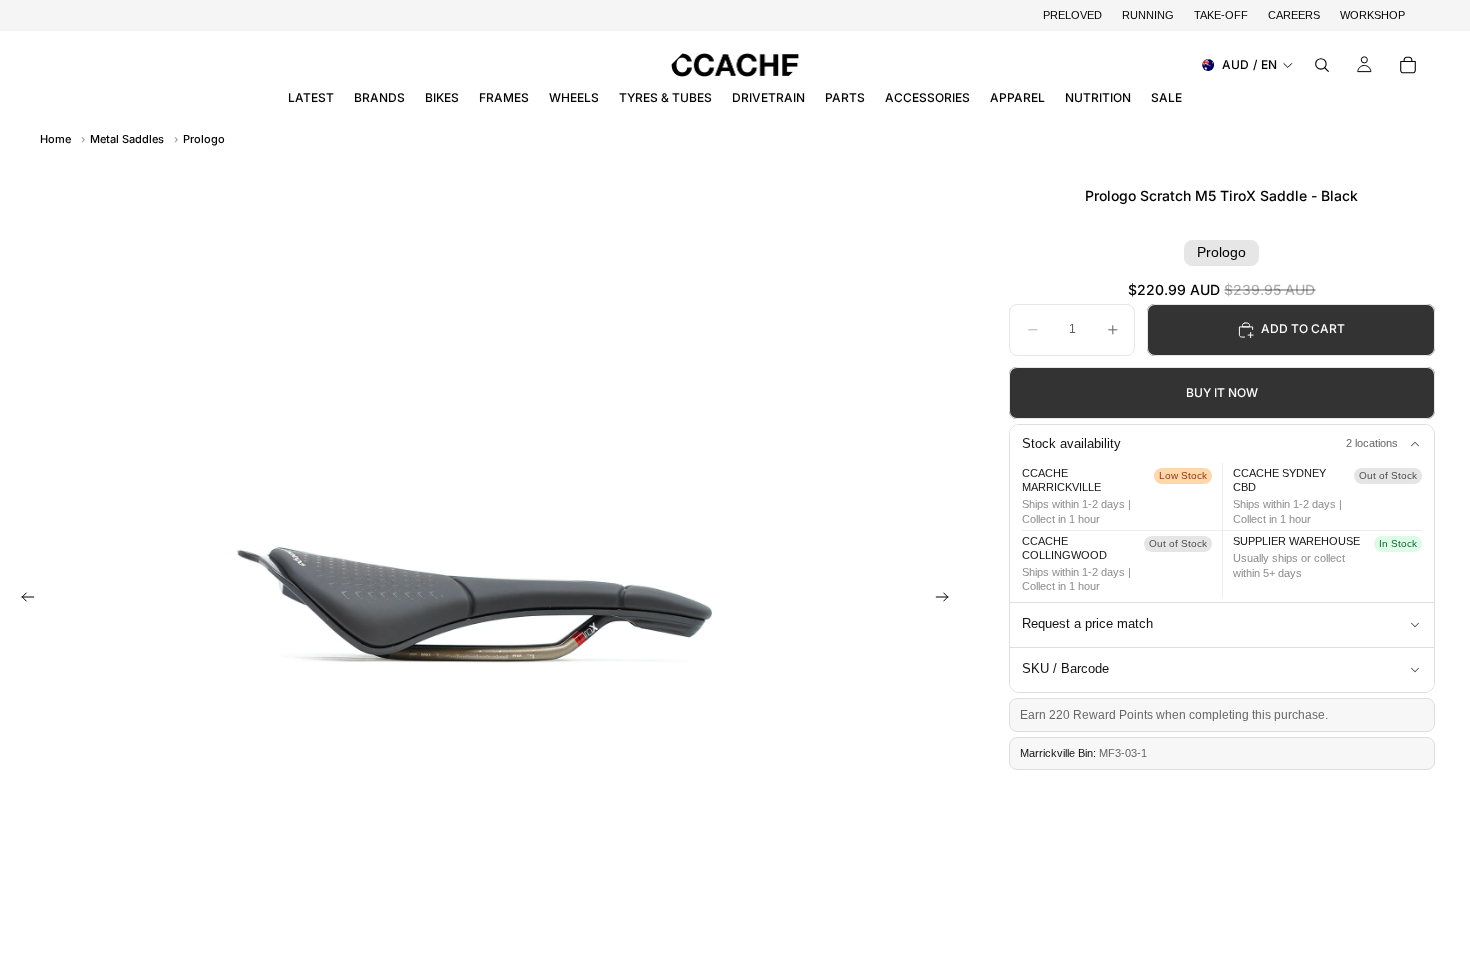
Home (55, 139)
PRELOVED (1072, 15)
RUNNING (1148, 15)
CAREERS (1294, 15)
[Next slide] (948, 599)
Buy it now (1222, 392)
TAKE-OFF (1221, 15)
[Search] (1322, 65)
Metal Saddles (127, 139)
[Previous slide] (22, 599)
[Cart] (1408, 65)
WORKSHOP (1372, 15)
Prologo (204, 139)
